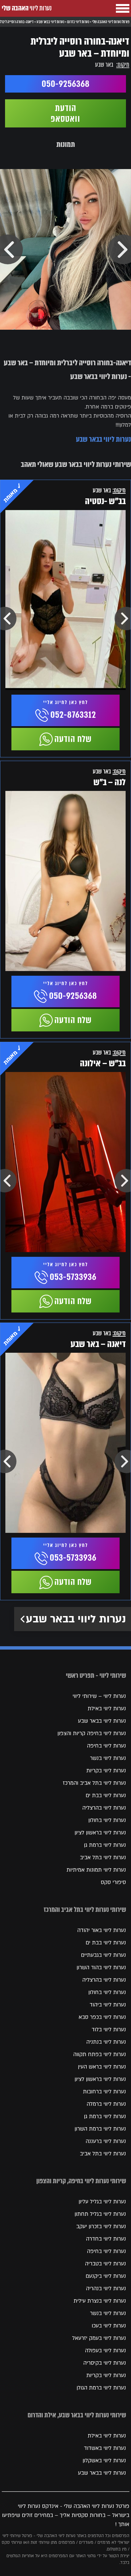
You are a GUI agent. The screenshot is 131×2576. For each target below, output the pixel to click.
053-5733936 (73, 1277)
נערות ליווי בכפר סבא (102, 2017)
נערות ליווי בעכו (109, 2326)
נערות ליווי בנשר (108, 1758)
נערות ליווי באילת (107, 1709)
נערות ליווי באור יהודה (102, 1930)
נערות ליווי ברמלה (106, 2104)
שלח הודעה (73, 739)
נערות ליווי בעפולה (105, 2351)
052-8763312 (73, 715)
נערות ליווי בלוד (109, 2030)
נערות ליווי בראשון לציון (100, 1833)
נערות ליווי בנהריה (106, 2289)
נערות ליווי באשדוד (105, 2448)
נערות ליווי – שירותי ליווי (99, 1696)
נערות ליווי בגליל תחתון (100, 2214)
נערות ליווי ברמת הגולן (101, 2388)
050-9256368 (66, 84)
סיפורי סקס (113, 1882)
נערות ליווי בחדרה (106, 2239)
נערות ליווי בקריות (106, 1771)
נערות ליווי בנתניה (106, 2042)
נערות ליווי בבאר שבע (103, 439)
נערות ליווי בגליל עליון (102, 2202)
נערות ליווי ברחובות (104, 2092)
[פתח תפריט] (123, 8)
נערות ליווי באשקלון (104, 2461)
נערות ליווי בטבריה (105, 2264)
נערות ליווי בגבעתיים (103, 1955)
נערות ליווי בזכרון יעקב (101, 2226)
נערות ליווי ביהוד (108, 2005)
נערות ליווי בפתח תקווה (100, 2054)
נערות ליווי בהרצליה (104, 1808)
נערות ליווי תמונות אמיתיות (96, 1870)
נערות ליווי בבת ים (106, 1795)
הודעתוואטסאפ (65, 113)
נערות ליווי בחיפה (106, 1746)
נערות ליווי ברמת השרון (100, 2129)
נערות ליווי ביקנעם (106, 2276)
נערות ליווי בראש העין (102, 2067)
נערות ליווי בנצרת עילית (100, 2301)
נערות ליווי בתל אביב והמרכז (94, 1783)
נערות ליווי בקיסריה (105, 2363)
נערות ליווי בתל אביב (103, 1858)
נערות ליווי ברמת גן (105, 1845)
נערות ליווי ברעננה (106, 2141)
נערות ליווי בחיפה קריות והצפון (92, 1733)
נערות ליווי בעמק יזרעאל (99, 2338)
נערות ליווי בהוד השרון (101, 1968)
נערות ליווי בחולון (107, 1820)
